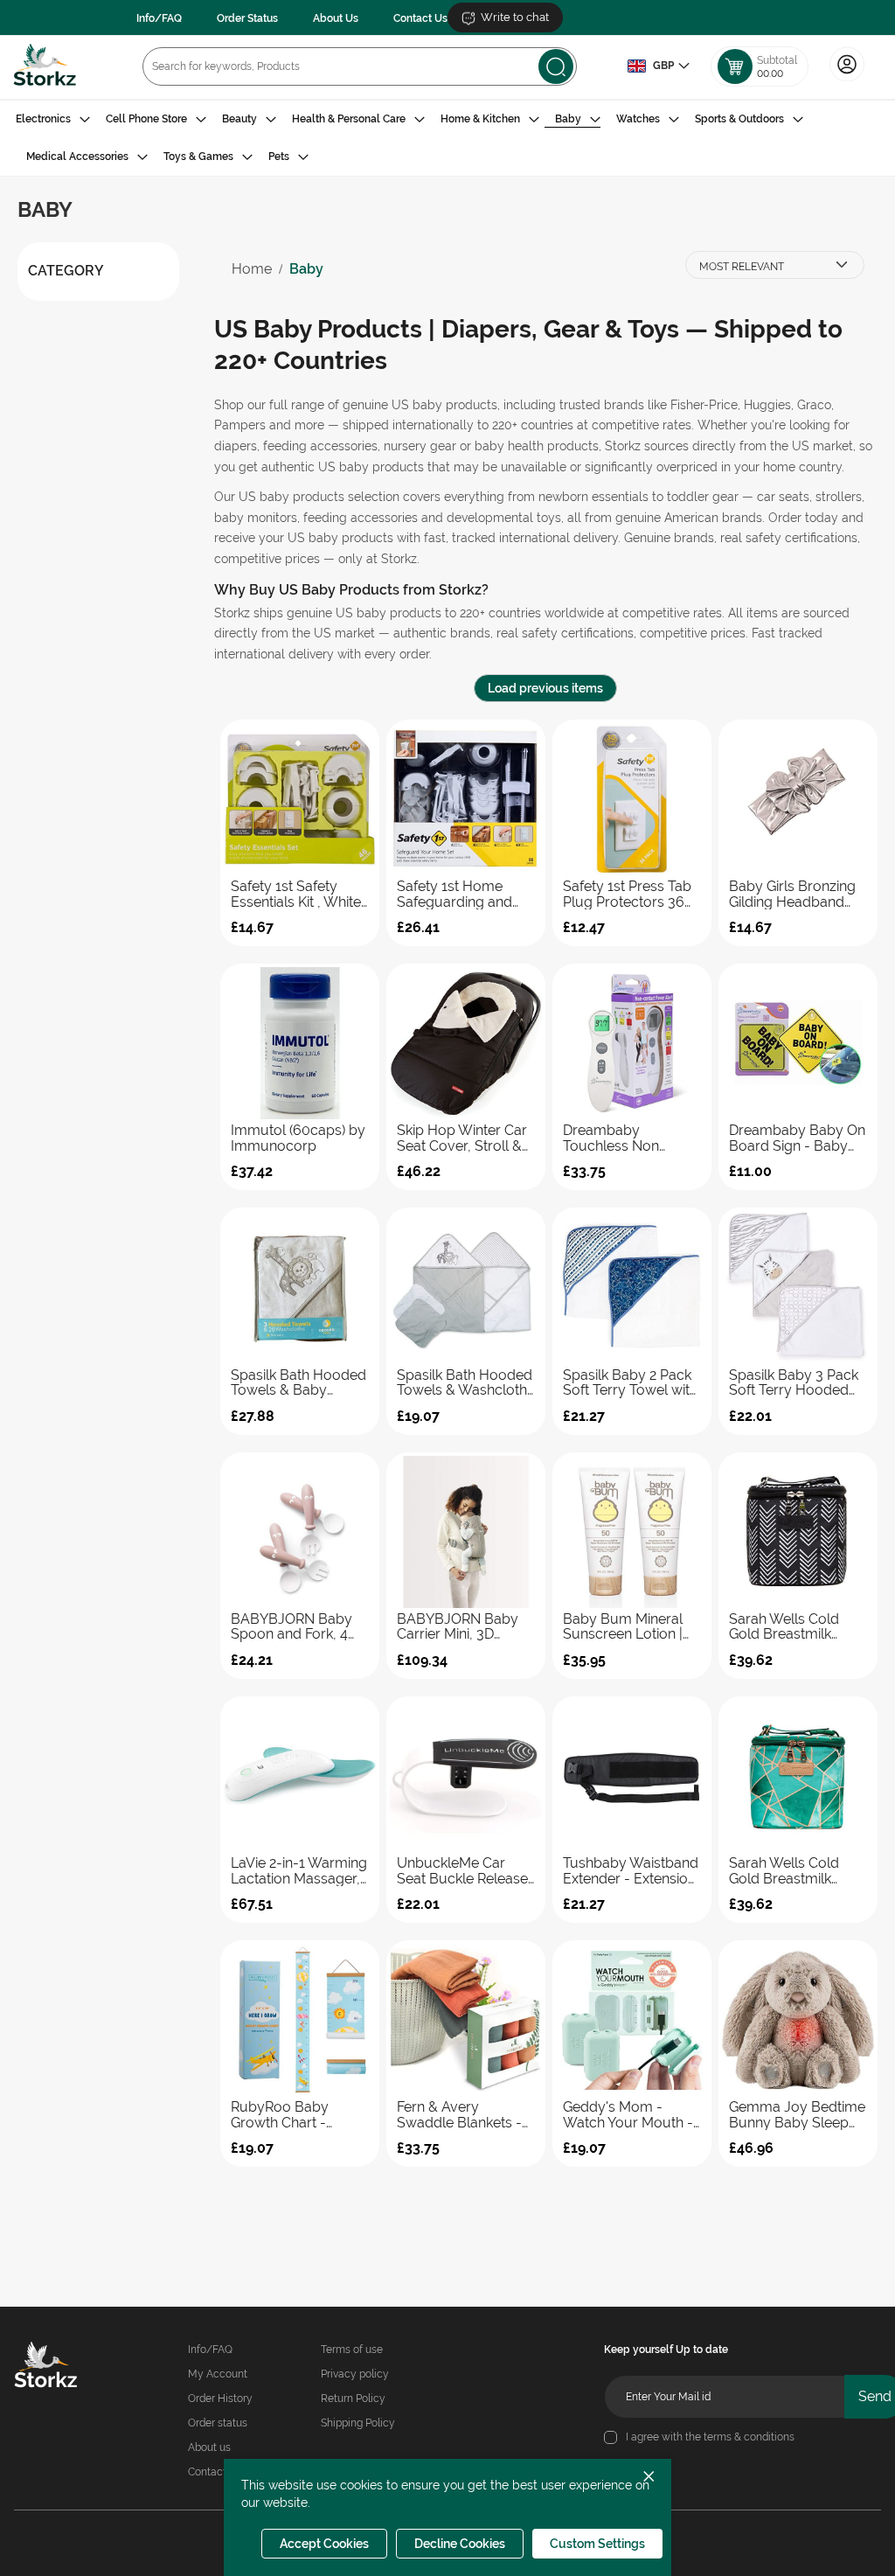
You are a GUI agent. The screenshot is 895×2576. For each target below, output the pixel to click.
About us (209, 2447)
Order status (218, 2423)
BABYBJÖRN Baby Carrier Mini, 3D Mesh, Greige (458, 1627)
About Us (336, 18)
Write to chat (515, 17)
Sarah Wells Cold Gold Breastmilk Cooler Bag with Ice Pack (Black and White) (792, 1627)
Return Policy (353, 2398)
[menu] (447, 138)
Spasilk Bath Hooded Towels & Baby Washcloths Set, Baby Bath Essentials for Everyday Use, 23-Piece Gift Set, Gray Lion (298, 1383)
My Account (218, 2374)
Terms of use (352, 2350)
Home (252, 269)
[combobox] (360, 66)
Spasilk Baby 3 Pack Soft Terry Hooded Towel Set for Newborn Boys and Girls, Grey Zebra (794, 1383)
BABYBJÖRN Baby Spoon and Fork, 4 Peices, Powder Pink (295, 1627)
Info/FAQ (159, 18)
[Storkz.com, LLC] (53, 2367)
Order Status (247, 18)
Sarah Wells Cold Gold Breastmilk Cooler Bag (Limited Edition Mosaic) (793, 1871)
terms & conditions (749, 2437)
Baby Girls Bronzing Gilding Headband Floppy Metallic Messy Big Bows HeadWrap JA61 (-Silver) (792, 894)
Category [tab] (66, 271)
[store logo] (45, 67)
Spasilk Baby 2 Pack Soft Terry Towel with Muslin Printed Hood (630, 1383)
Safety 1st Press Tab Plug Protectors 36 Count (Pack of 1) (627, 894)
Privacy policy (355, 2374)
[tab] (447, 138)
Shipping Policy (358, 2423)
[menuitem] (53, 119)
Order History (220, 2398)
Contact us (214, 2472)
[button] (658, 66)
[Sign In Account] (847, 80)
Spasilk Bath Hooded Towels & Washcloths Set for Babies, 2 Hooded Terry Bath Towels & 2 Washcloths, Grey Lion (465, 1383)
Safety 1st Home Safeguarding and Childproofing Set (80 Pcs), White (465, 894)
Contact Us (420, 18)
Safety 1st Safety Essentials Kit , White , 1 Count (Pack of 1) (299, 894)
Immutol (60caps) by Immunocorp (298, 1138)
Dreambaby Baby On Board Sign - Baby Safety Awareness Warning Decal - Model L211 (797, 1138)
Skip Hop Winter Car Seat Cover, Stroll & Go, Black (462, 1138)
